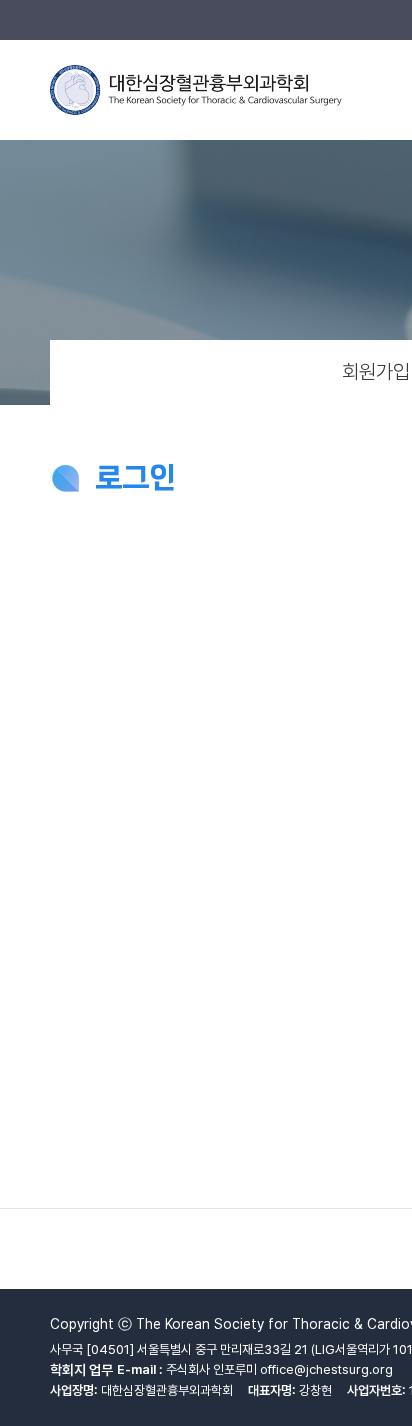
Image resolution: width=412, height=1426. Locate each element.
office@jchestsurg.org (326, 1369)
